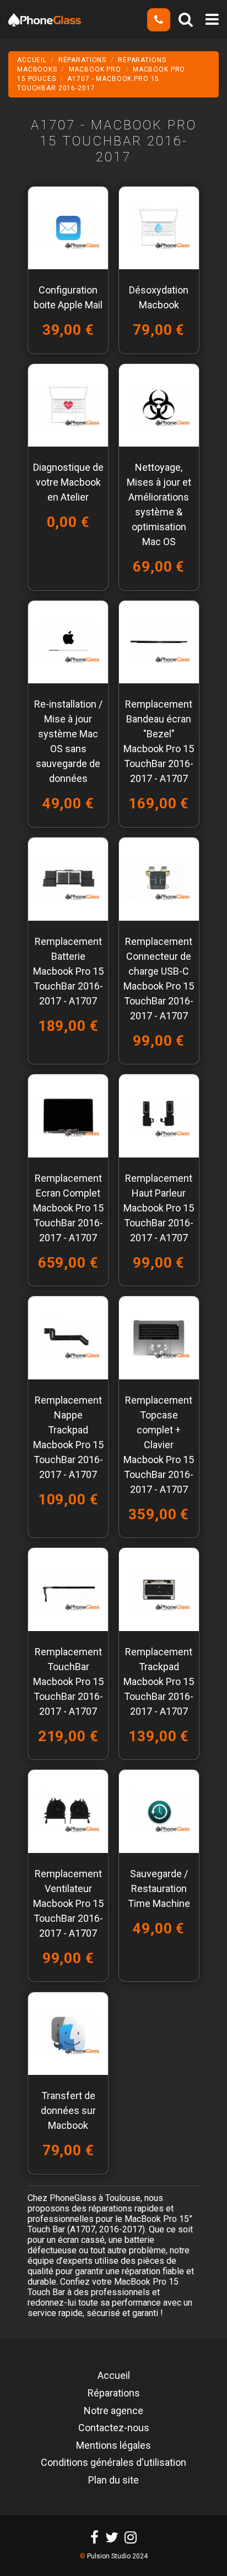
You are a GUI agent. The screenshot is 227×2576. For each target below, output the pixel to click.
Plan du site (113, 2481)
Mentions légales (113, 2446)
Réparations (114, 2394)
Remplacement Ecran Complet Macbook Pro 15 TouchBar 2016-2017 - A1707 (68, 1208)
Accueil (114, 2376)
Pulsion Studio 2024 (117, 2556)
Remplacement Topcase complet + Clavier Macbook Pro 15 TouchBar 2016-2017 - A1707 (159, 1445)
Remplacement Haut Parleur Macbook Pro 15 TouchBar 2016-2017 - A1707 (159, 1208)
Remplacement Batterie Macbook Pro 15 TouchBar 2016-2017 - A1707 (68, 971)
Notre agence (113, 2411)
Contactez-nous (114, 2428)
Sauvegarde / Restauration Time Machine (159, 1888)
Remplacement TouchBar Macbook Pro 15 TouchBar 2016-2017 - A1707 (68, 1681)
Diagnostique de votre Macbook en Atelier (68, 482)
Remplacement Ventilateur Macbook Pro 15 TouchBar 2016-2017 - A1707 (68, 1903)
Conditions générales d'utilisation (113, 2463)
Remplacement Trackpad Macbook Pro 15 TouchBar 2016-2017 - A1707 (159, 1681)
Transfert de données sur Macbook (68, 2110)
